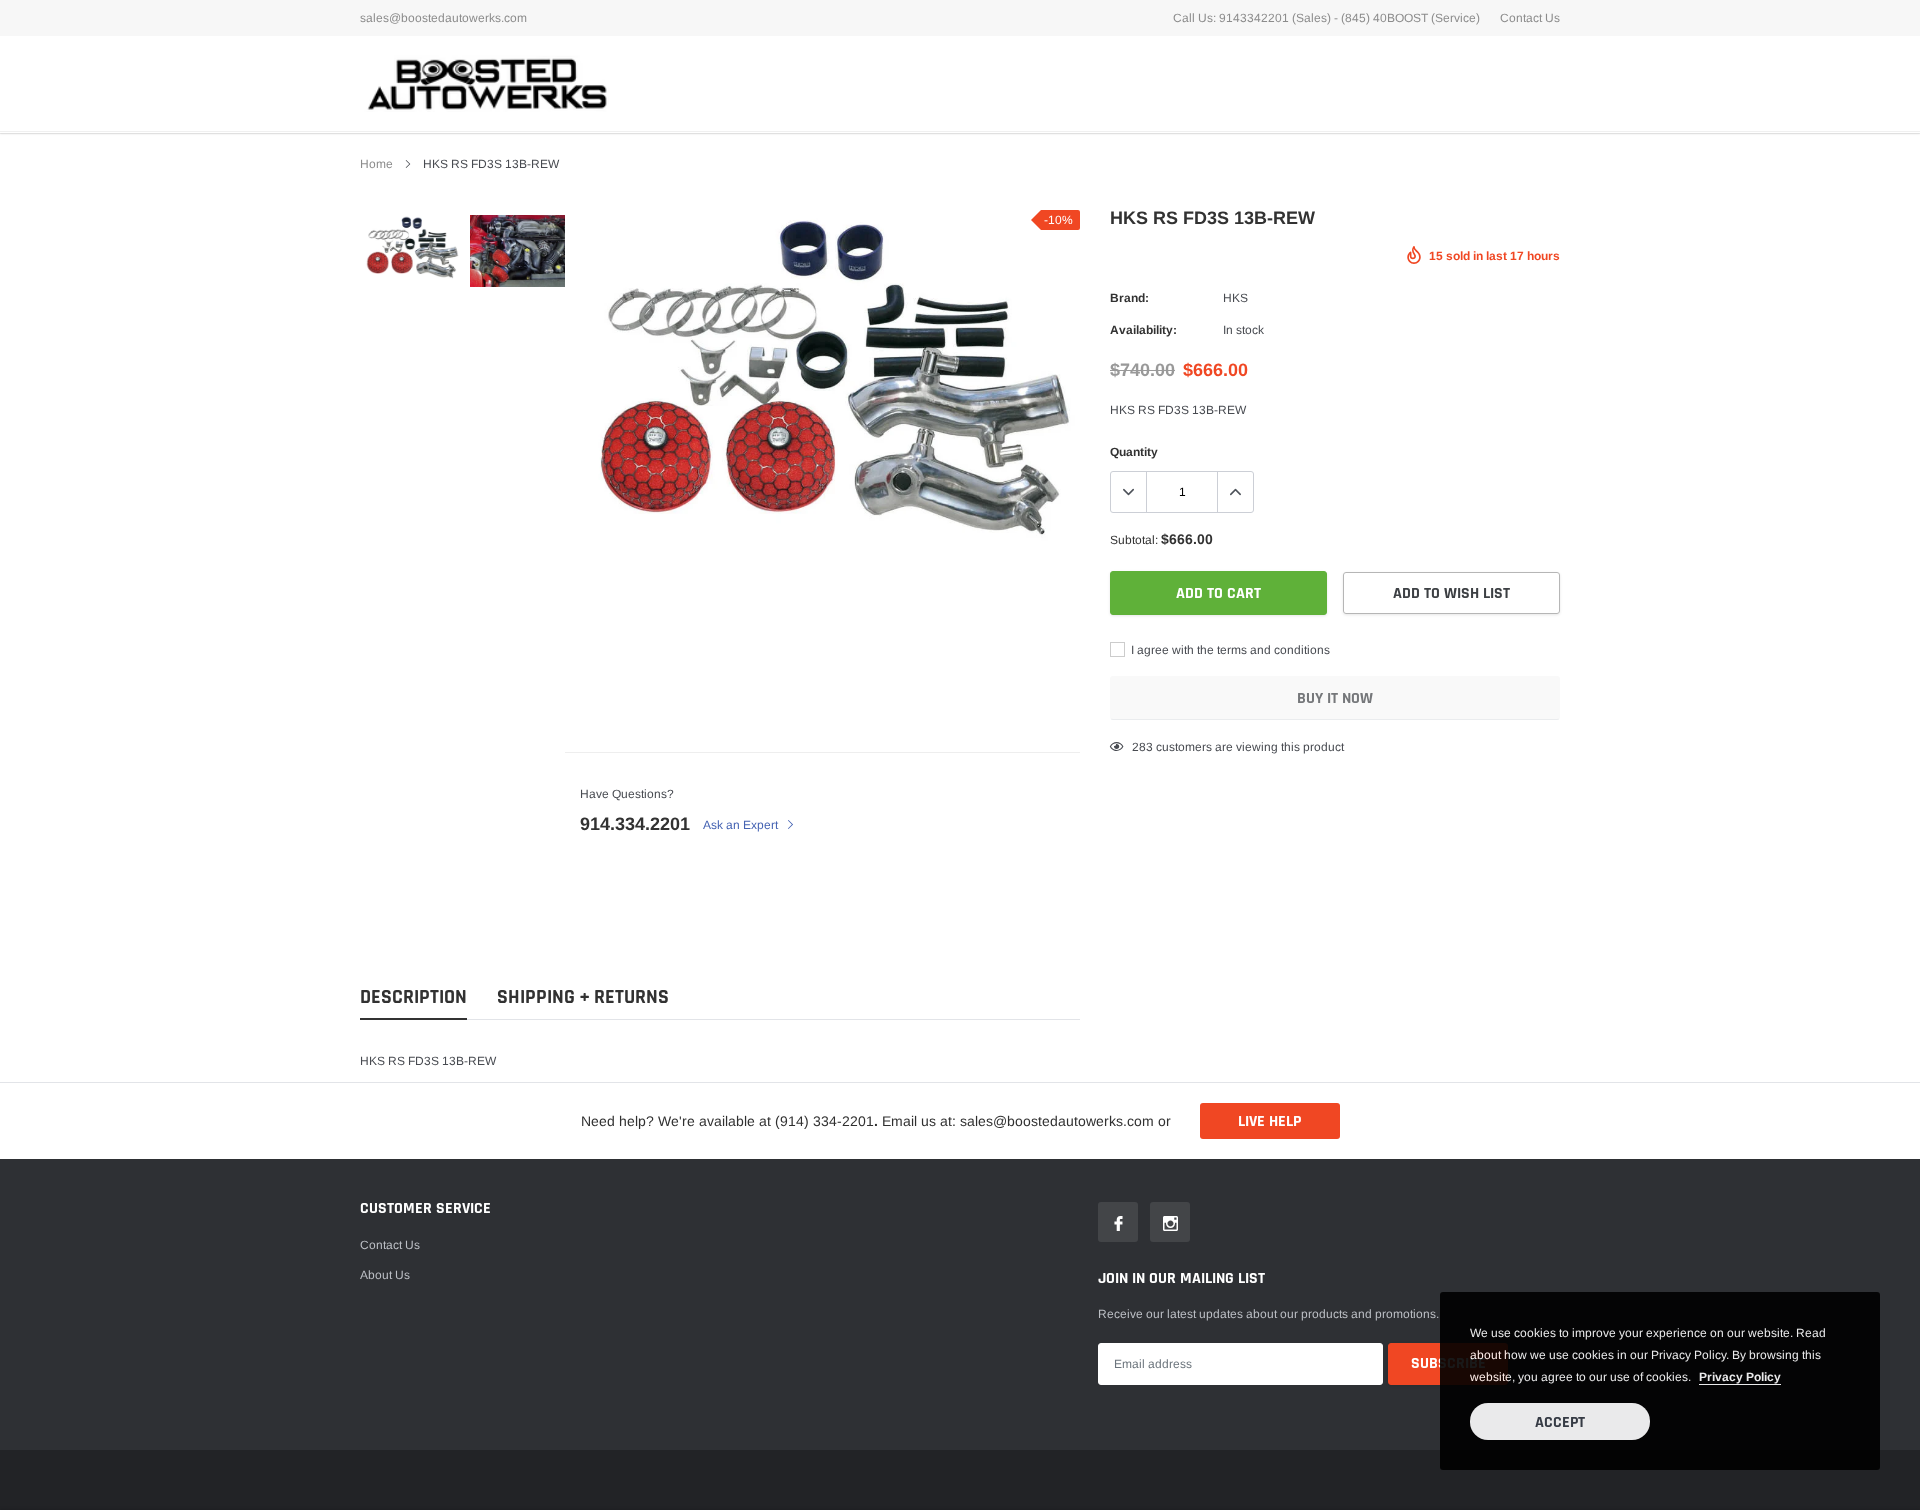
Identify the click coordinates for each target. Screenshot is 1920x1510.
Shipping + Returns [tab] (583, 997)
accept (1560, 1422)
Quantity (1134, 452)
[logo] (485, 83)
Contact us (390, 1245)
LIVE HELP (1269, 1121)
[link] (412, 247)
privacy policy (1740, 1377)
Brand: (1129, 298)
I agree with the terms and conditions (1229, 650)
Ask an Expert (742, 825)
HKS (1235, 298)
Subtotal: (1134, 540)
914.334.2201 (635, 824)
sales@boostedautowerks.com (443, 18)
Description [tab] (413, 997)
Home (376, 164)
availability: (1143, 330)
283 (1142, 747)
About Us (385, 1275)
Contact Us (1530, 18)
